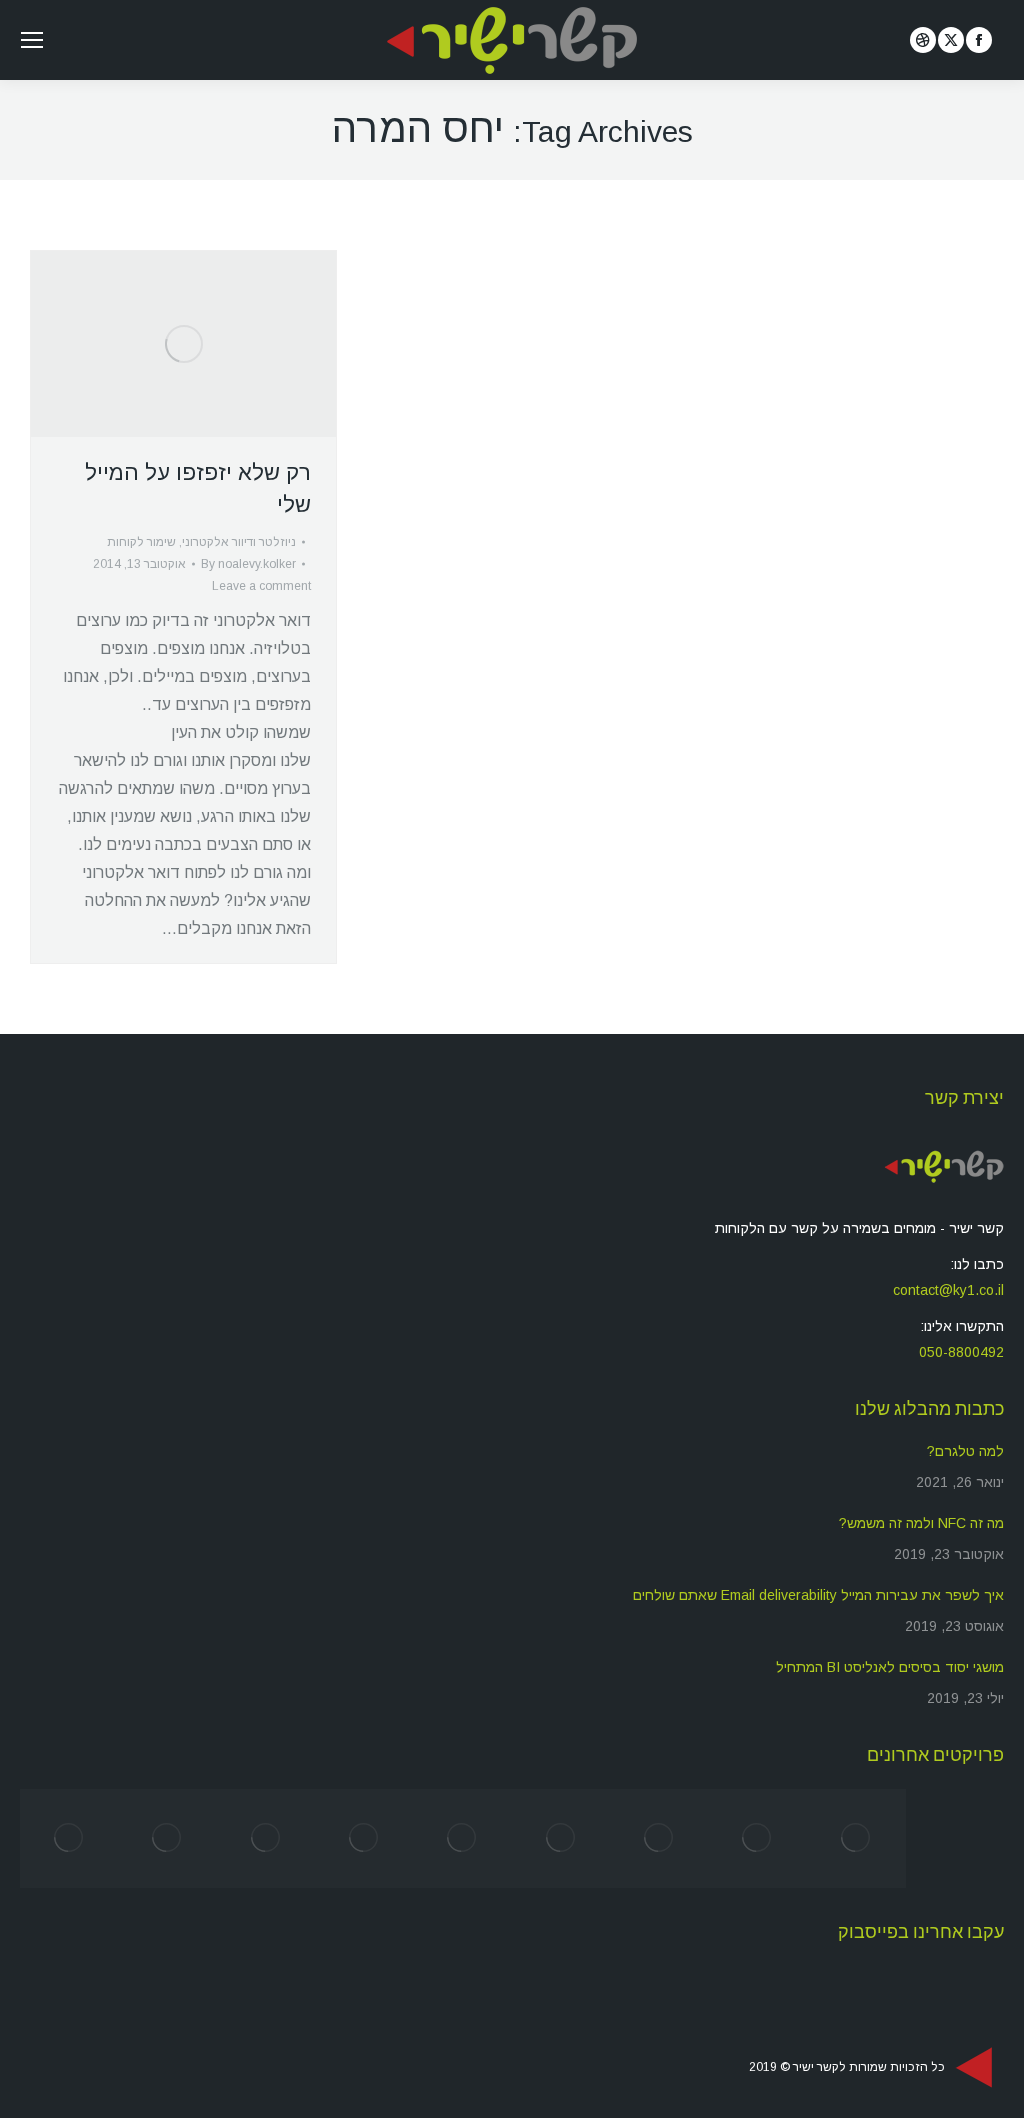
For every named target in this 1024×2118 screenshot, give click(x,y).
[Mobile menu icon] (32, 40)
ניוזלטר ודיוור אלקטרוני (239, 542)
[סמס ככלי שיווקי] (856, 1838)
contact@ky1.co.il (948, 1290)
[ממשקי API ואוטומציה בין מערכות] (561, 1838)
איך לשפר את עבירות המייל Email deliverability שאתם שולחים (818, 1595)
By (248, 564)
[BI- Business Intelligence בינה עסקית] (266, 1838)
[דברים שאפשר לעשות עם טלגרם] (69, 1838)
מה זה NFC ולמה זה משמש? (921, 1523)
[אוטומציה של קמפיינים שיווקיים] (463, 1838)
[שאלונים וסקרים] (659, 1838)
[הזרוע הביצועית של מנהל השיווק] (758, 1838)
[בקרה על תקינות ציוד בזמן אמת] (167, 1838)
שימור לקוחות (141, 542)
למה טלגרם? (965, 1451)
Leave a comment (261, 586)
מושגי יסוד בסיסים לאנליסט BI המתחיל (890, 1667)
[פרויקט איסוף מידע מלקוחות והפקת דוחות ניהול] (364, 1838)
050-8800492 (961, 1352)
